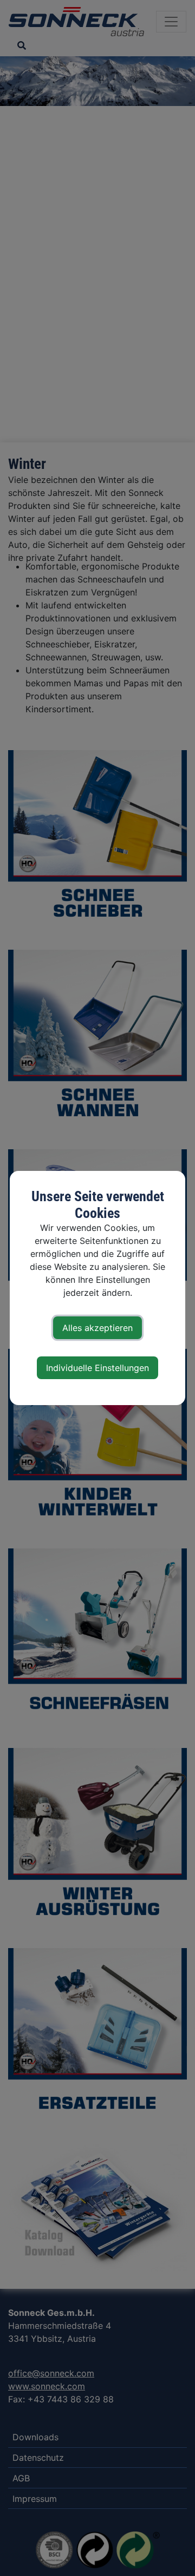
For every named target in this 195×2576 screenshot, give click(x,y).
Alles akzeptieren (97, 1328)
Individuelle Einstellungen (97, 1368)
